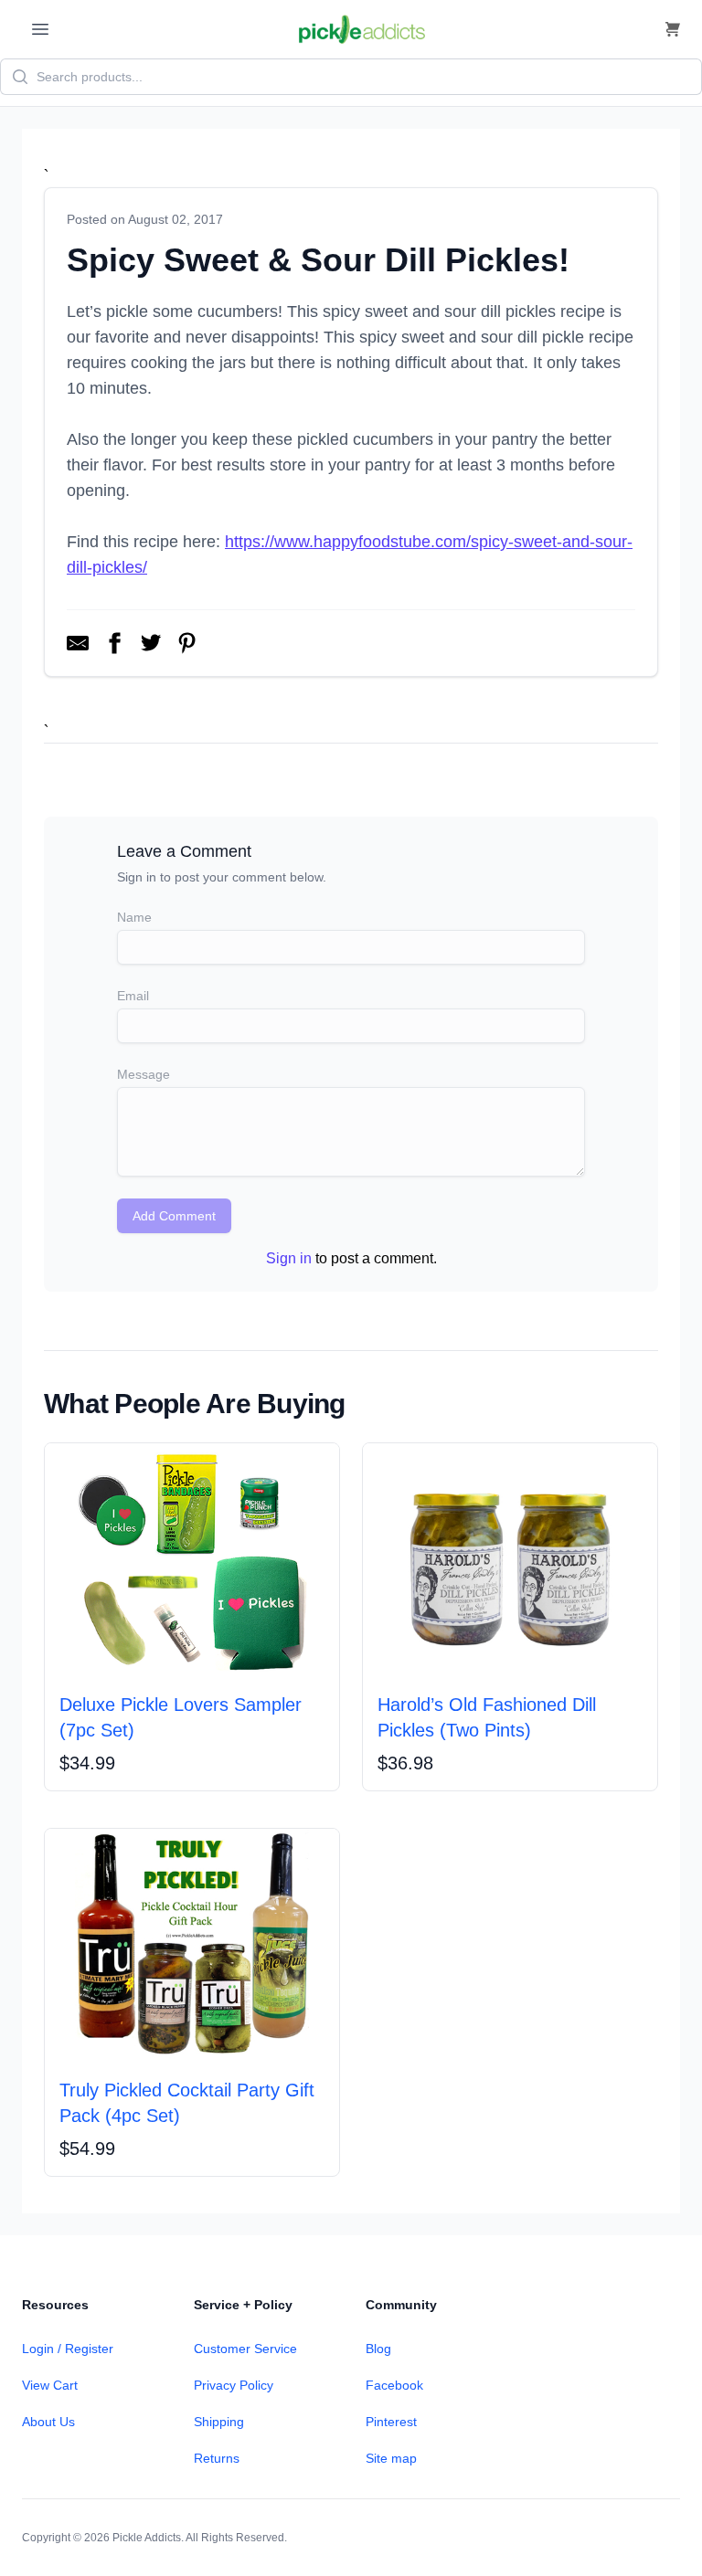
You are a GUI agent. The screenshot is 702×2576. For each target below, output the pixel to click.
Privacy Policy (234, 2385)
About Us (48, 2422)
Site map (391, 2458)
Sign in (289, 1258)
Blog (378, 2349)
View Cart (50, 2385)
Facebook (394, 2385)
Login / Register (68, 2349)
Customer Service (245, 2349)
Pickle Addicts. (148, 2538)
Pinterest (391, 2422)
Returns (217, 2458)
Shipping (219, 2422)
